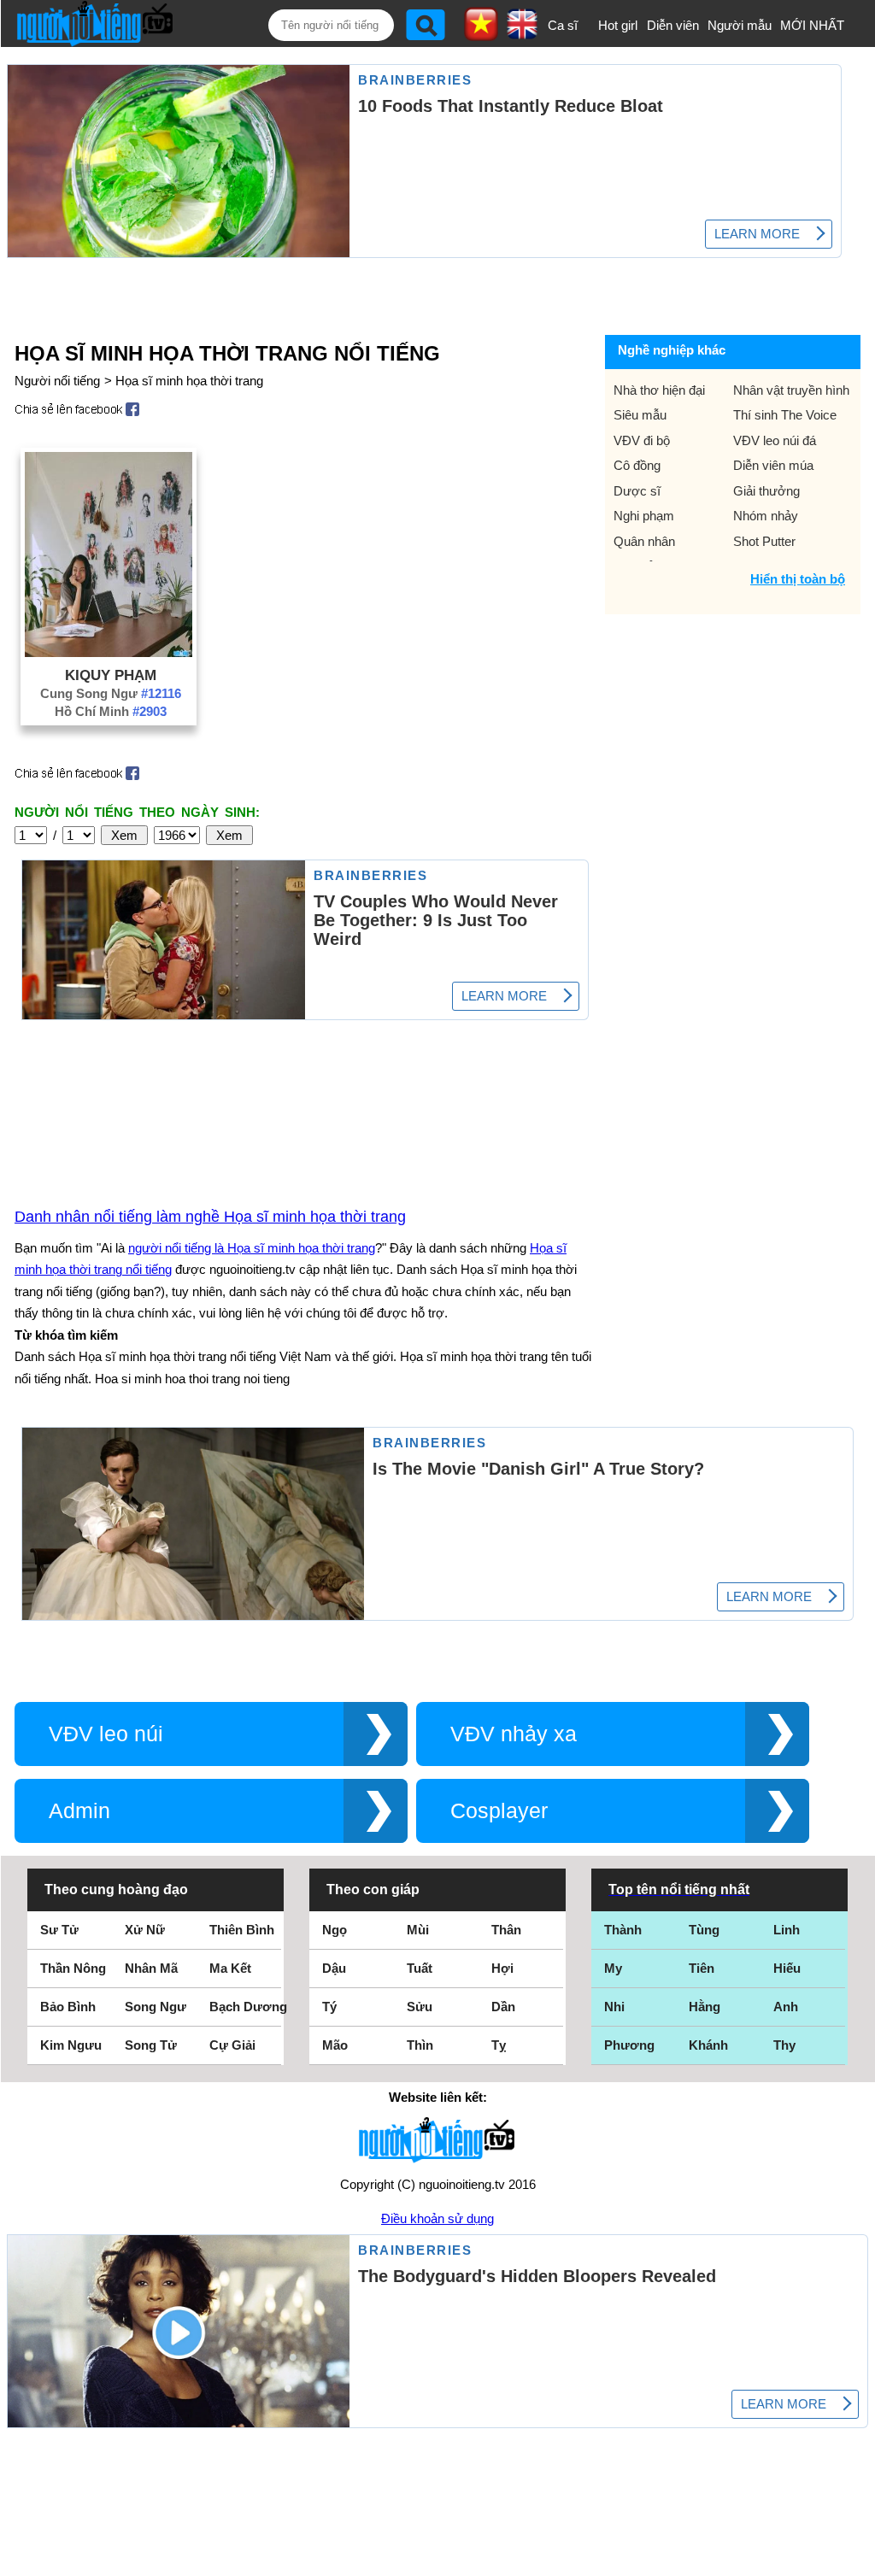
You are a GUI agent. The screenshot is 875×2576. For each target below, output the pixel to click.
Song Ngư (156, 2007)
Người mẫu (740, 25)
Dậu (334, 1968)
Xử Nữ (145, 1930)
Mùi (418, 1930)
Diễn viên (673, 25)
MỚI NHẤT (812, 25)
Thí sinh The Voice (785, 415)
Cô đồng (637, 465)
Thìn (420, 2045)
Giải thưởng (766, 491)
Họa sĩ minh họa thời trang (189, 381)
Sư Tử (59, 1930)
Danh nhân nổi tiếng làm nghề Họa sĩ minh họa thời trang (210, 1217)
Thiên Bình (242, 1930)
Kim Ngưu (71, 2045)
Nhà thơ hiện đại (659, 390)
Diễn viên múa (773, 465)
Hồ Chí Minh (111, 711)
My (613, 1968)
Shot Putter (764, 541)
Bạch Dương (248, 2007)
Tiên (702, 1968)
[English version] (522, 33)
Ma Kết (230, 1968)
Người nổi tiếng (57, 381)
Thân (506, 1930)
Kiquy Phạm (111, 675)
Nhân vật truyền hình (791, 390)
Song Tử (151, 2045)
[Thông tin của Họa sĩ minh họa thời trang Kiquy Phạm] (109, 652)
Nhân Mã (151, 1968)
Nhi (614, 2007)
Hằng (705, 2007)
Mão (335, 2045)
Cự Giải (232, 2045)
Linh (787, 1930)
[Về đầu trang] (858, 2559)
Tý (329, 2007)
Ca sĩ (563, 25)
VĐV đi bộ (642, 440)
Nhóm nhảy (766, 516)
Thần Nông (73, 1968)
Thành (623, 1930)
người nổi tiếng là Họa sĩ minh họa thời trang (252, 1248)
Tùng (704, 1930)
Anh (786, 2007)
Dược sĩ (637, 491)
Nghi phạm (644, 516)
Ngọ (335, 1930)
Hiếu (787, 1968)
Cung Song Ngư (111, 693)
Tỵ (499, 2045)
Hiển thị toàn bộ (798, 579)
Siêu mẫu (640, 415)
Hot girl (618, 25)
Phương (629, 2045)
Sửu (420, 2007)
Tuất (420, 1968)
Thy (784, 2045)
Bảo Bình (68, 2007)
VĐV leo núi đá (775, 440)
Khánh (708, 2045)
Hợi (502, 1968)
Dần (503, 2007)
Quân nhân (644, 541)
